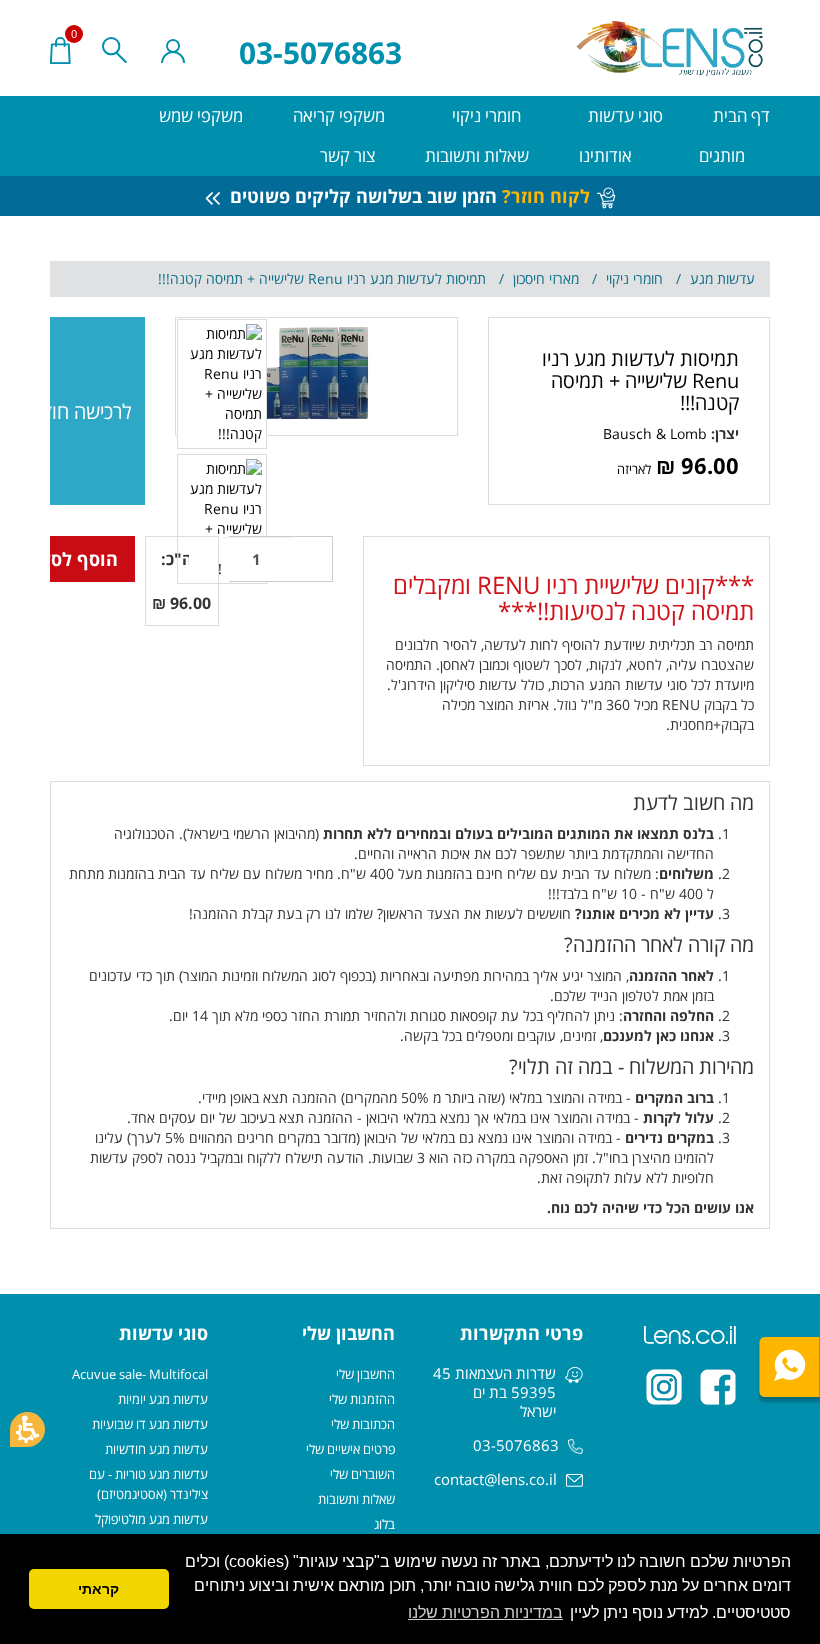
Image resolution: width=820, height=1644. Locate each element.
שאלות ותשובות (477, 155)
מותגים (720, 155)
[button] (27, 1429)
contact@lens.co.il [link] (495, 1479)
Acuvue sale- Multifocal (140, 1374)
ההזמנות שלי (362, 1399)
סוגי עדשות (623, 115)
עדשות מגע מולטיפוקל (151, 1519)
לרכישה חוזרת (91, 411)
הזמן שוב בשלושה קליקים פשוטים (407, 196)
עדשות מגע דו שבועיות (150, 1424)
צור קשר (347, 155)
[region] (410, 279)
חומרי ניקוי (484, 115)
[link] (655, 433)
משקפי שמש (201, 115)
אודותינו (605, 155)
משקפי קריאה (339, 115)
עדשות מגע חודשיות (156, 1449)
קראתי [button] (98, 1589)
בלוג (384, 1524)
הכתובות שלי (363, 1424)
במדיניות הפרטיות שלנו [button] (485, 1612)
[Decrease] (312, 559)
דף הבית (741, 115)
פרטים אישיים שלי (350, 1449)
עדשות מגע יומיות (163, 1399)
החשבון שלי (365, 1374)
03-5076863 (320, 52)
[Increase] (202, 559)
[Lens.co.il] (671, 48)
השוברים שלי (362, 1474)
